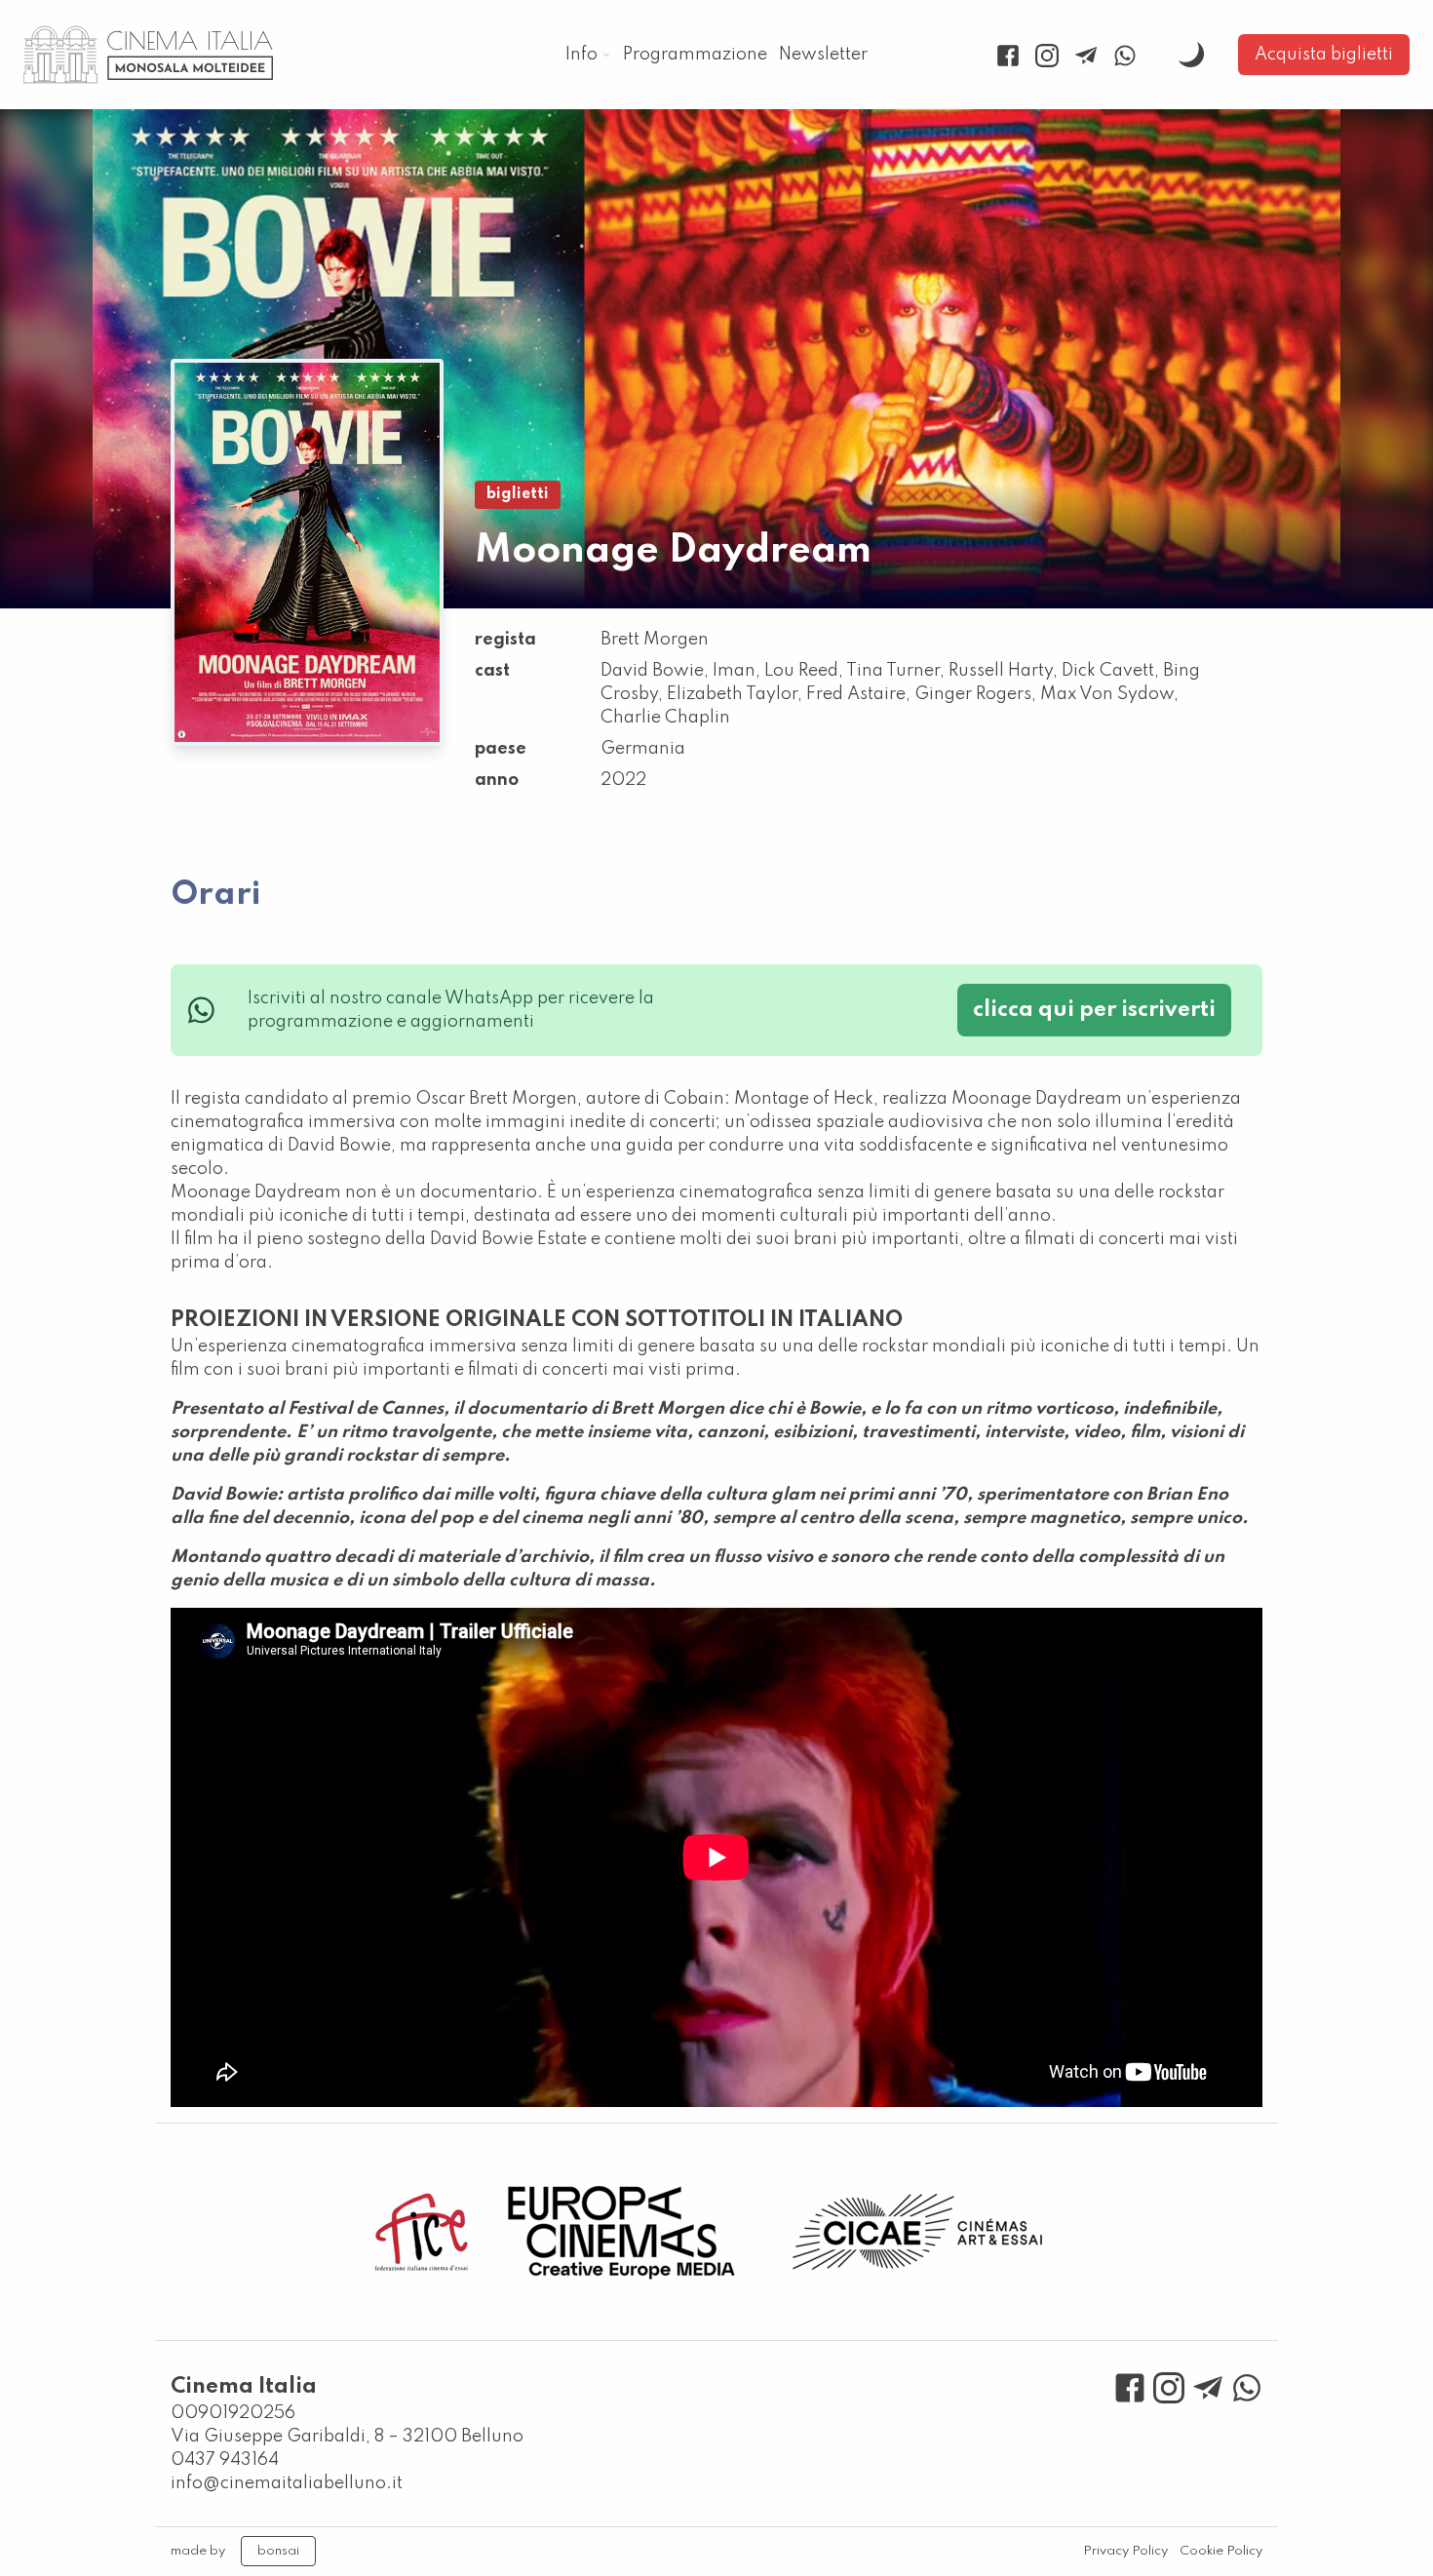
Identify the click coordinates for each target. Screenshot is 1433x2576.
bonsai (278, 2551)
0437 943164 (225, 2460)
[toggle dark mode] (1191, 55)
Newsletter (823, 55)
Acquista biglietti (1324, 55)
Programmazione (695, 55)
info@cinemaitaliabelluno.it (287, 2483)
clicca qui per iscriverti (1094, 1010)
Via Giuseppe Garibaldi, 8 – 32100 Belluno (347, 2437)
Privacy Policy (1125, 2551)
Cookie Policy (1221, 2551)
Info (581, 55)
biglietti (518, 494)
